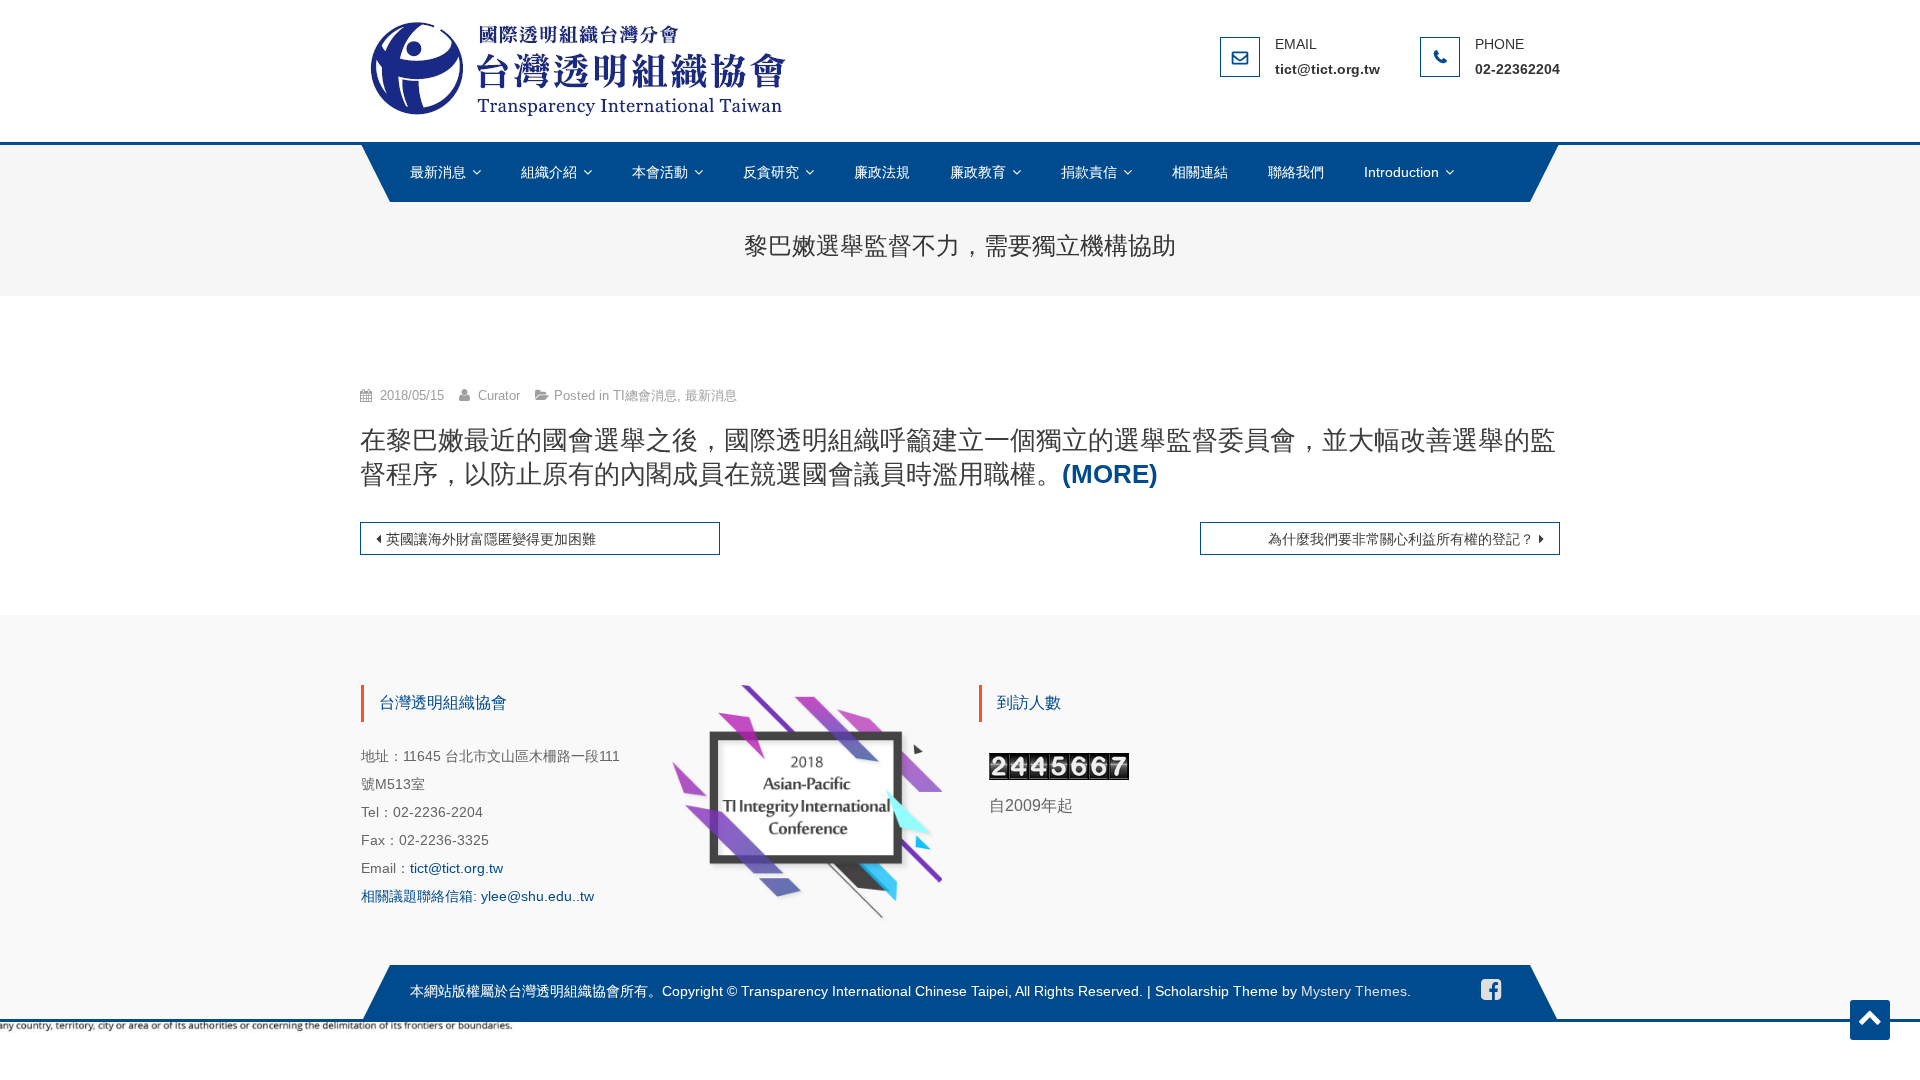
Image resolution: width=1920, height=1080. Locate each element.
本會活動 (660, 172)
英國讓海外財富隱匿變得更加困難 (491, 539)
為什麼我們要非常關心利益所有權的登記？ (1401, 539)
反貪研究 (771, 172)
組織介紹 (549, 172)
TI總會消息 (645, 395)
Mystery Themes (1354, 991)
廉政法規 (882, 172)
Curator (499, 395)
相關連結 (1200, 172)
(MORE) (1110, 474)
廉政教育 (978, 172)
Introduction (1401, 172)
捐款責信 (1089, 172)
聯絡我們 (1296, 172)
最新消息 (438, 172)
